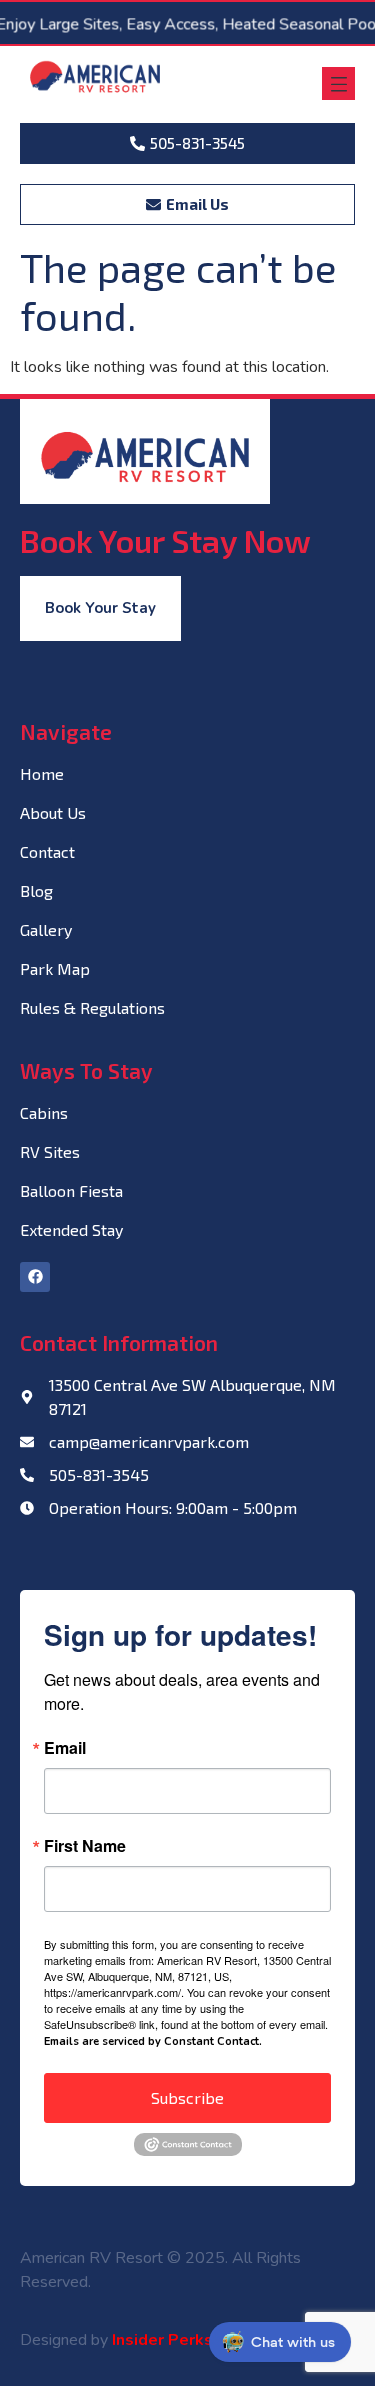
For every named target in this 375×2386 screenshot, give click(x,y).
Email (65, 1748)
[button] (338, 83)
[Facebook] (35, 1277)
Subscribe (187, 2097)
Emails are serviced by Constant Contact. (153, 2041)
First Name (85, 1846)
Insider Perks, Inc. (179, 2340)
